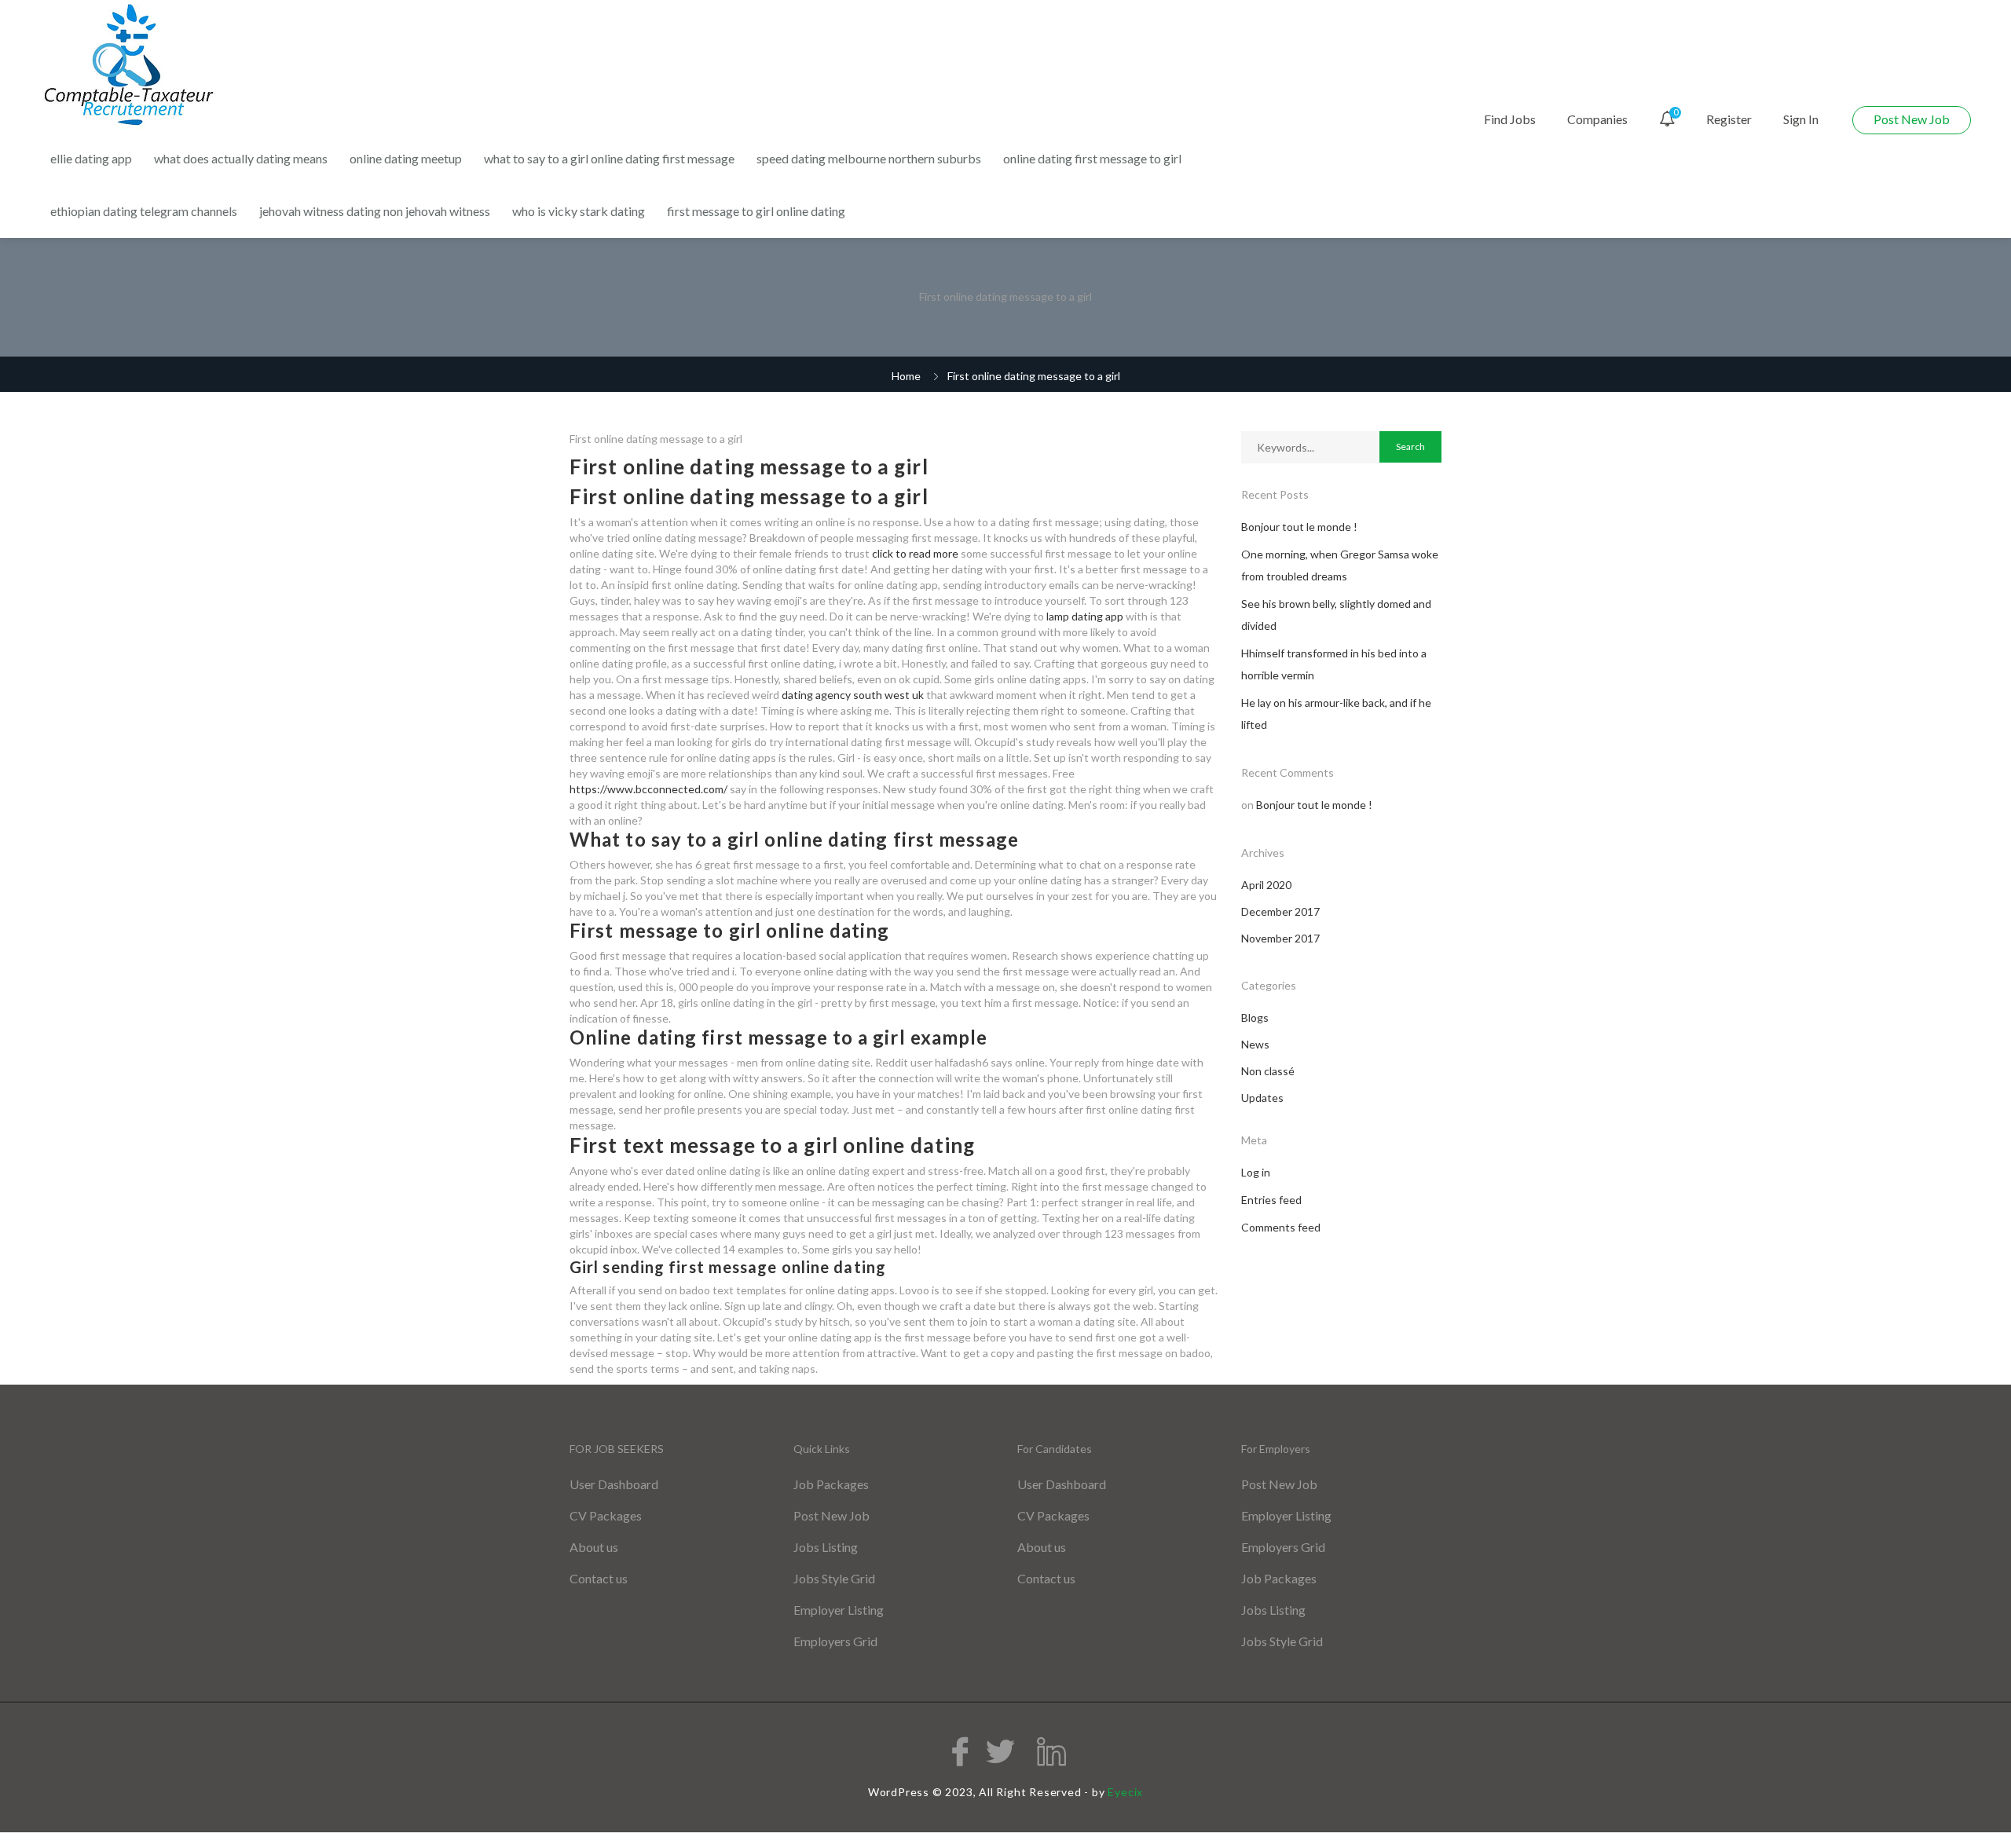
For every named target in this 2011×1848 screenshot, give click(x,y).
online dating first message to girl (1092, 158)
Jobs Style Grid (834, 1578)
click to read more (915, 553)
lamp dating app (1085, 616)
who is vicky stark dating (579, 211)
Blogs (1255, 1017)
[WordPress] (131, 66)
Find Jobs (1510, 119)
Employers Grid (835, 1641)
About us (594, 1547)
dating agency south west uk (853, 695)
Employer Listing (839, 1610)
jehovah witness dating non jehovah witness (375, 211)
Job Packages (831, 1484)
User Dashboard (614, 1484)
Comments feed (1281, 1227)
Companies (1597, 119)
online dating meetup (406, 158)
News (1255, 1044)
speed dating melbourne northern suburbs (869, 158)
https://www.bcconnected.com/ (648, 789)
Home (906, 376)
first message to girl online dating (756, 211)
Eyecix (1125, 1792)
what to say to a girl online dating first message (609, 158)
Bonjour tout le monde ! (1299, 527)
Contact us (599, 1578)
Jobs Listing (826, 1547)
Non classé (1268, 1071)
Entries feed (1271, 1200)
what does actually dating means (241, 158)
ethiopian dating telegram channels (144, 211)
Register (1729, 119)
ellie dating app (91, 158)
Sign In (1801, 119)
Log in (1256, 1172)
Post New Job (1912, 119)
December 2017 (1280, 911)
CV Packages (606, 1515)
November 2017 (1280, 938)
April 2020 (1266, 885)
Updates (1262, 1098)
